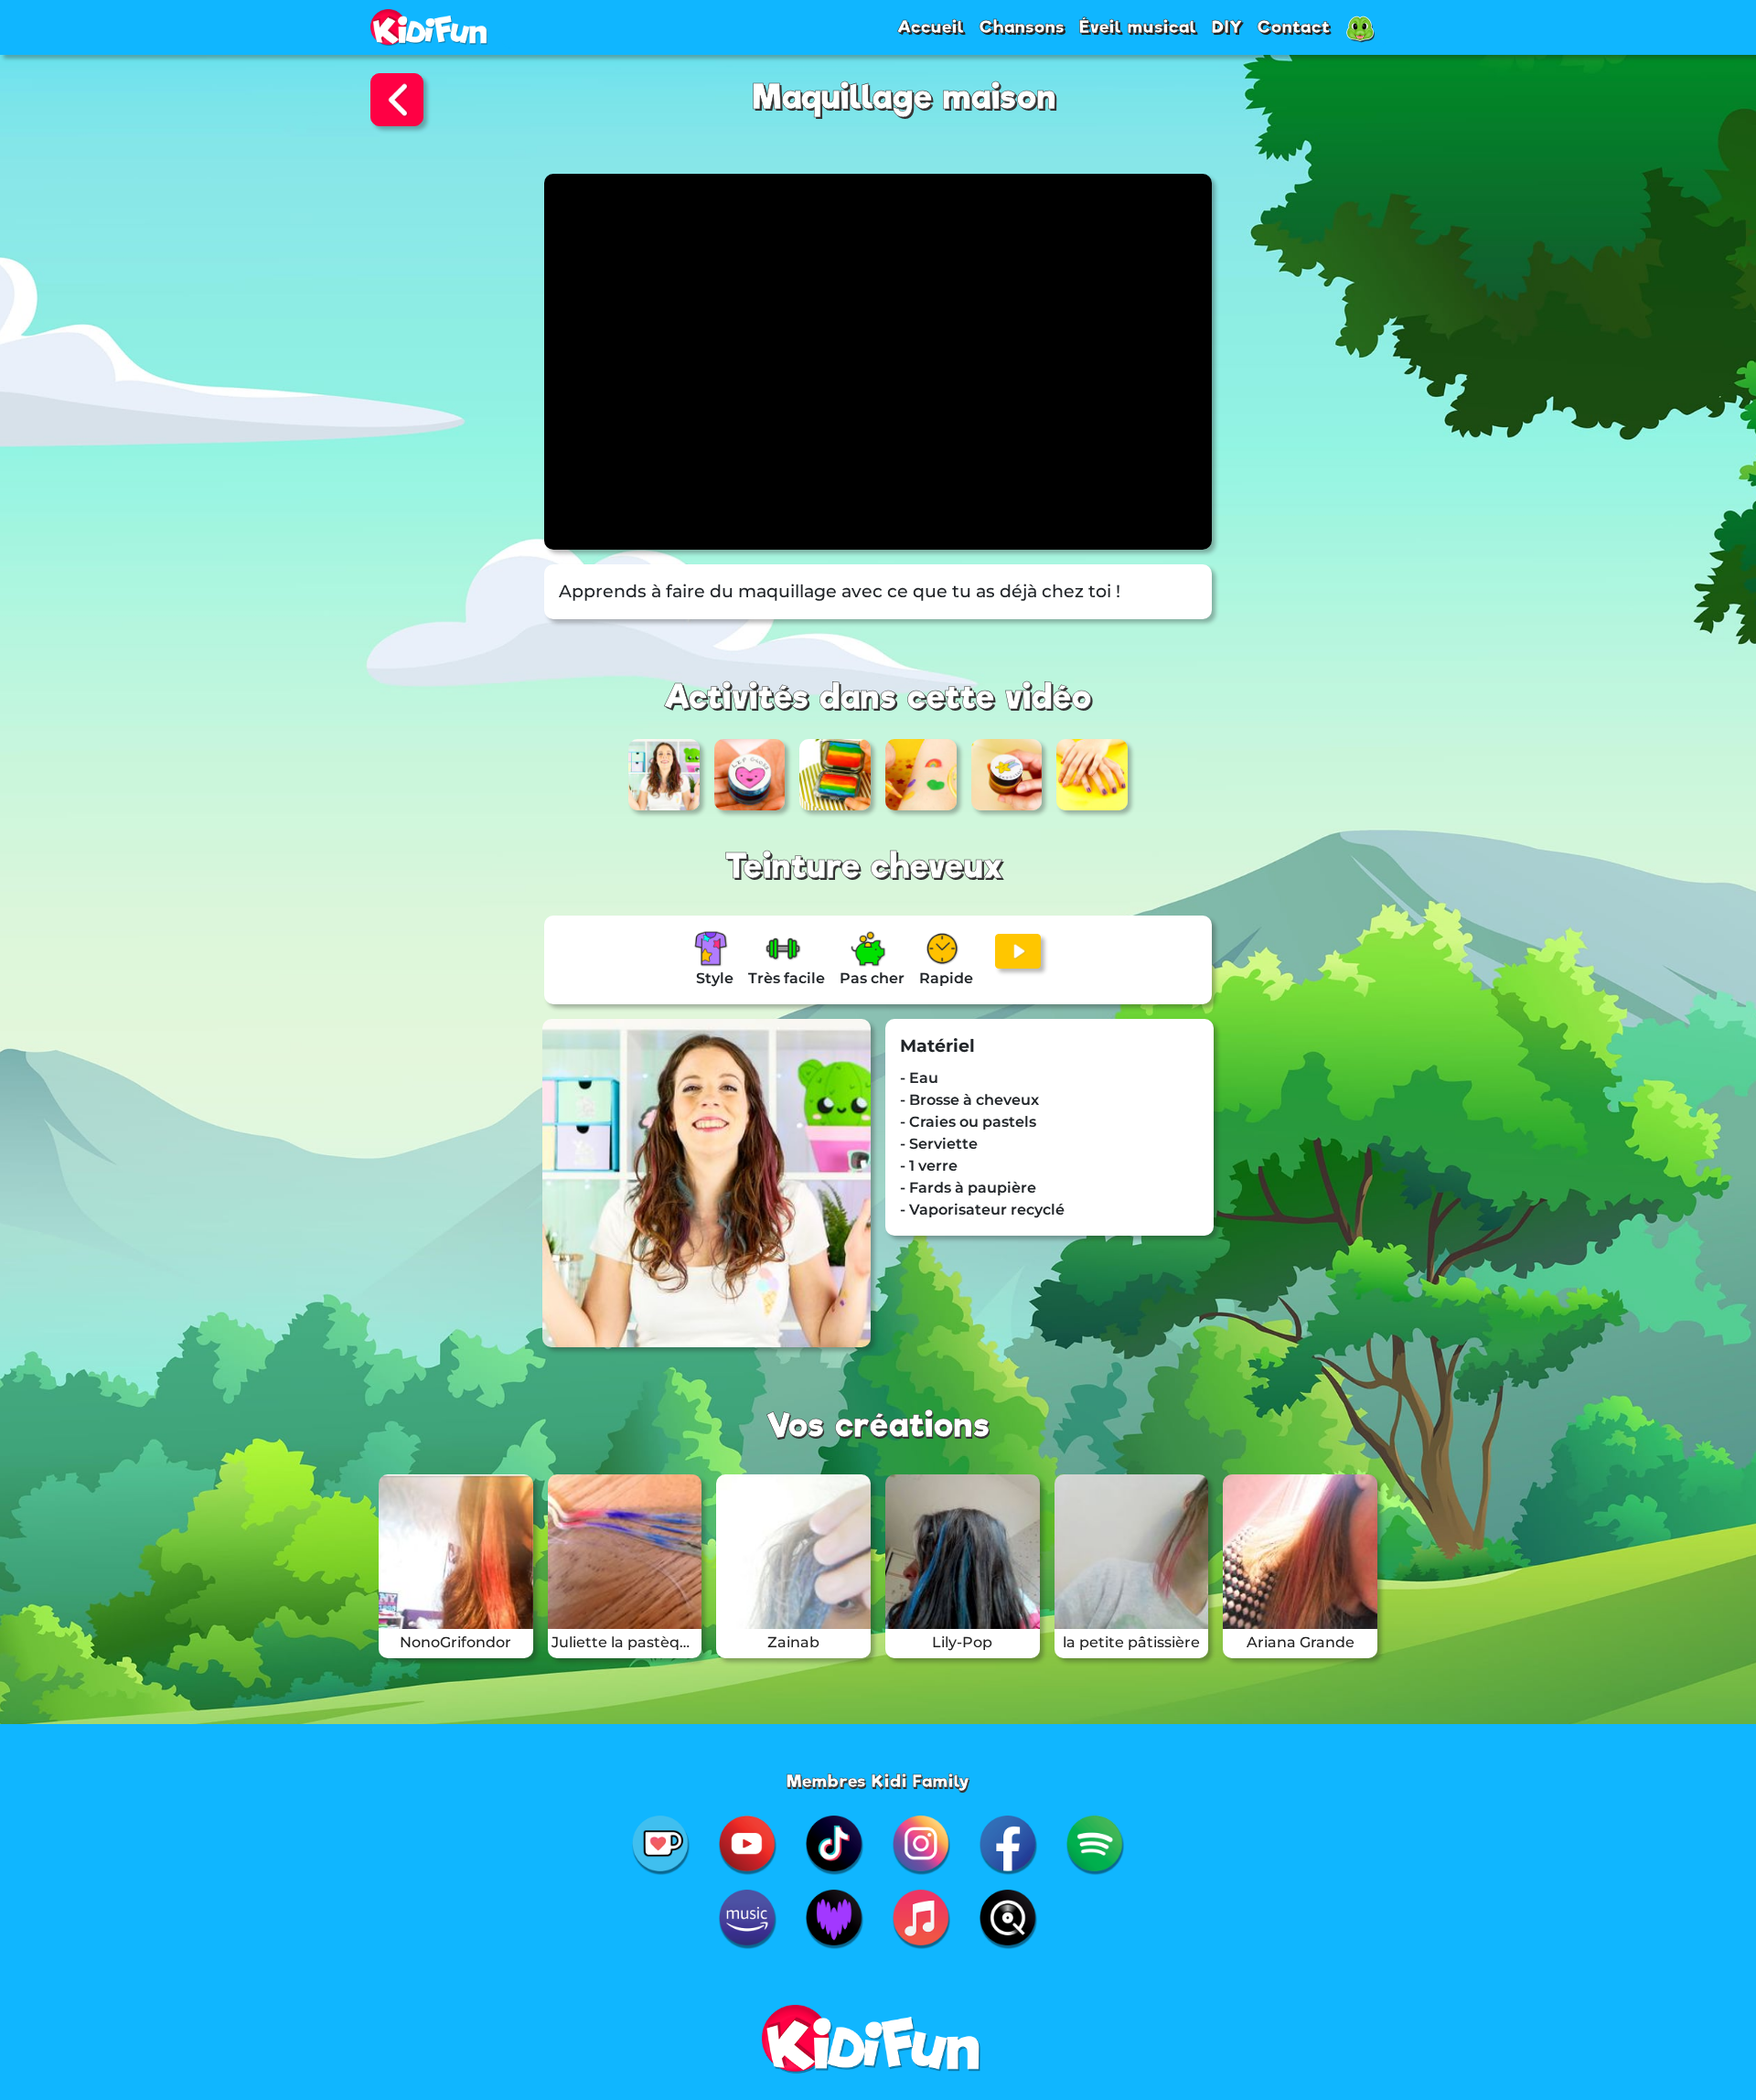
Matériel (937, 1046)
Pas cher (872, 978)
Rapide (946, 978)
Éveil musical (1138, 27)
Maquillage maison (905, 97)
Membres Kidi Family (878, 1781)
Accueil (931, 27)
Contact (1294, 27)
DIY (1227, 27)
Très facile (787, 978)
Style (715, 978)
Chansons (1022, 27)
